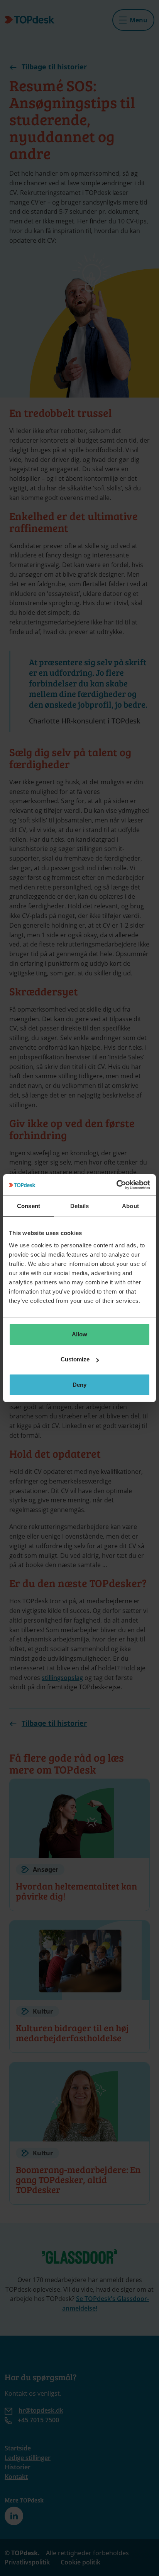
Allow (79, 1334)
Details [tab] (80, 1206)
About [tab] (130, 1206)
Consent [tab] (29, 1206)
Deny (79, 1385)
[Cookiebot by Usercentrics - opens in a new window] (116, 1185)
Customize (75, 1359)
